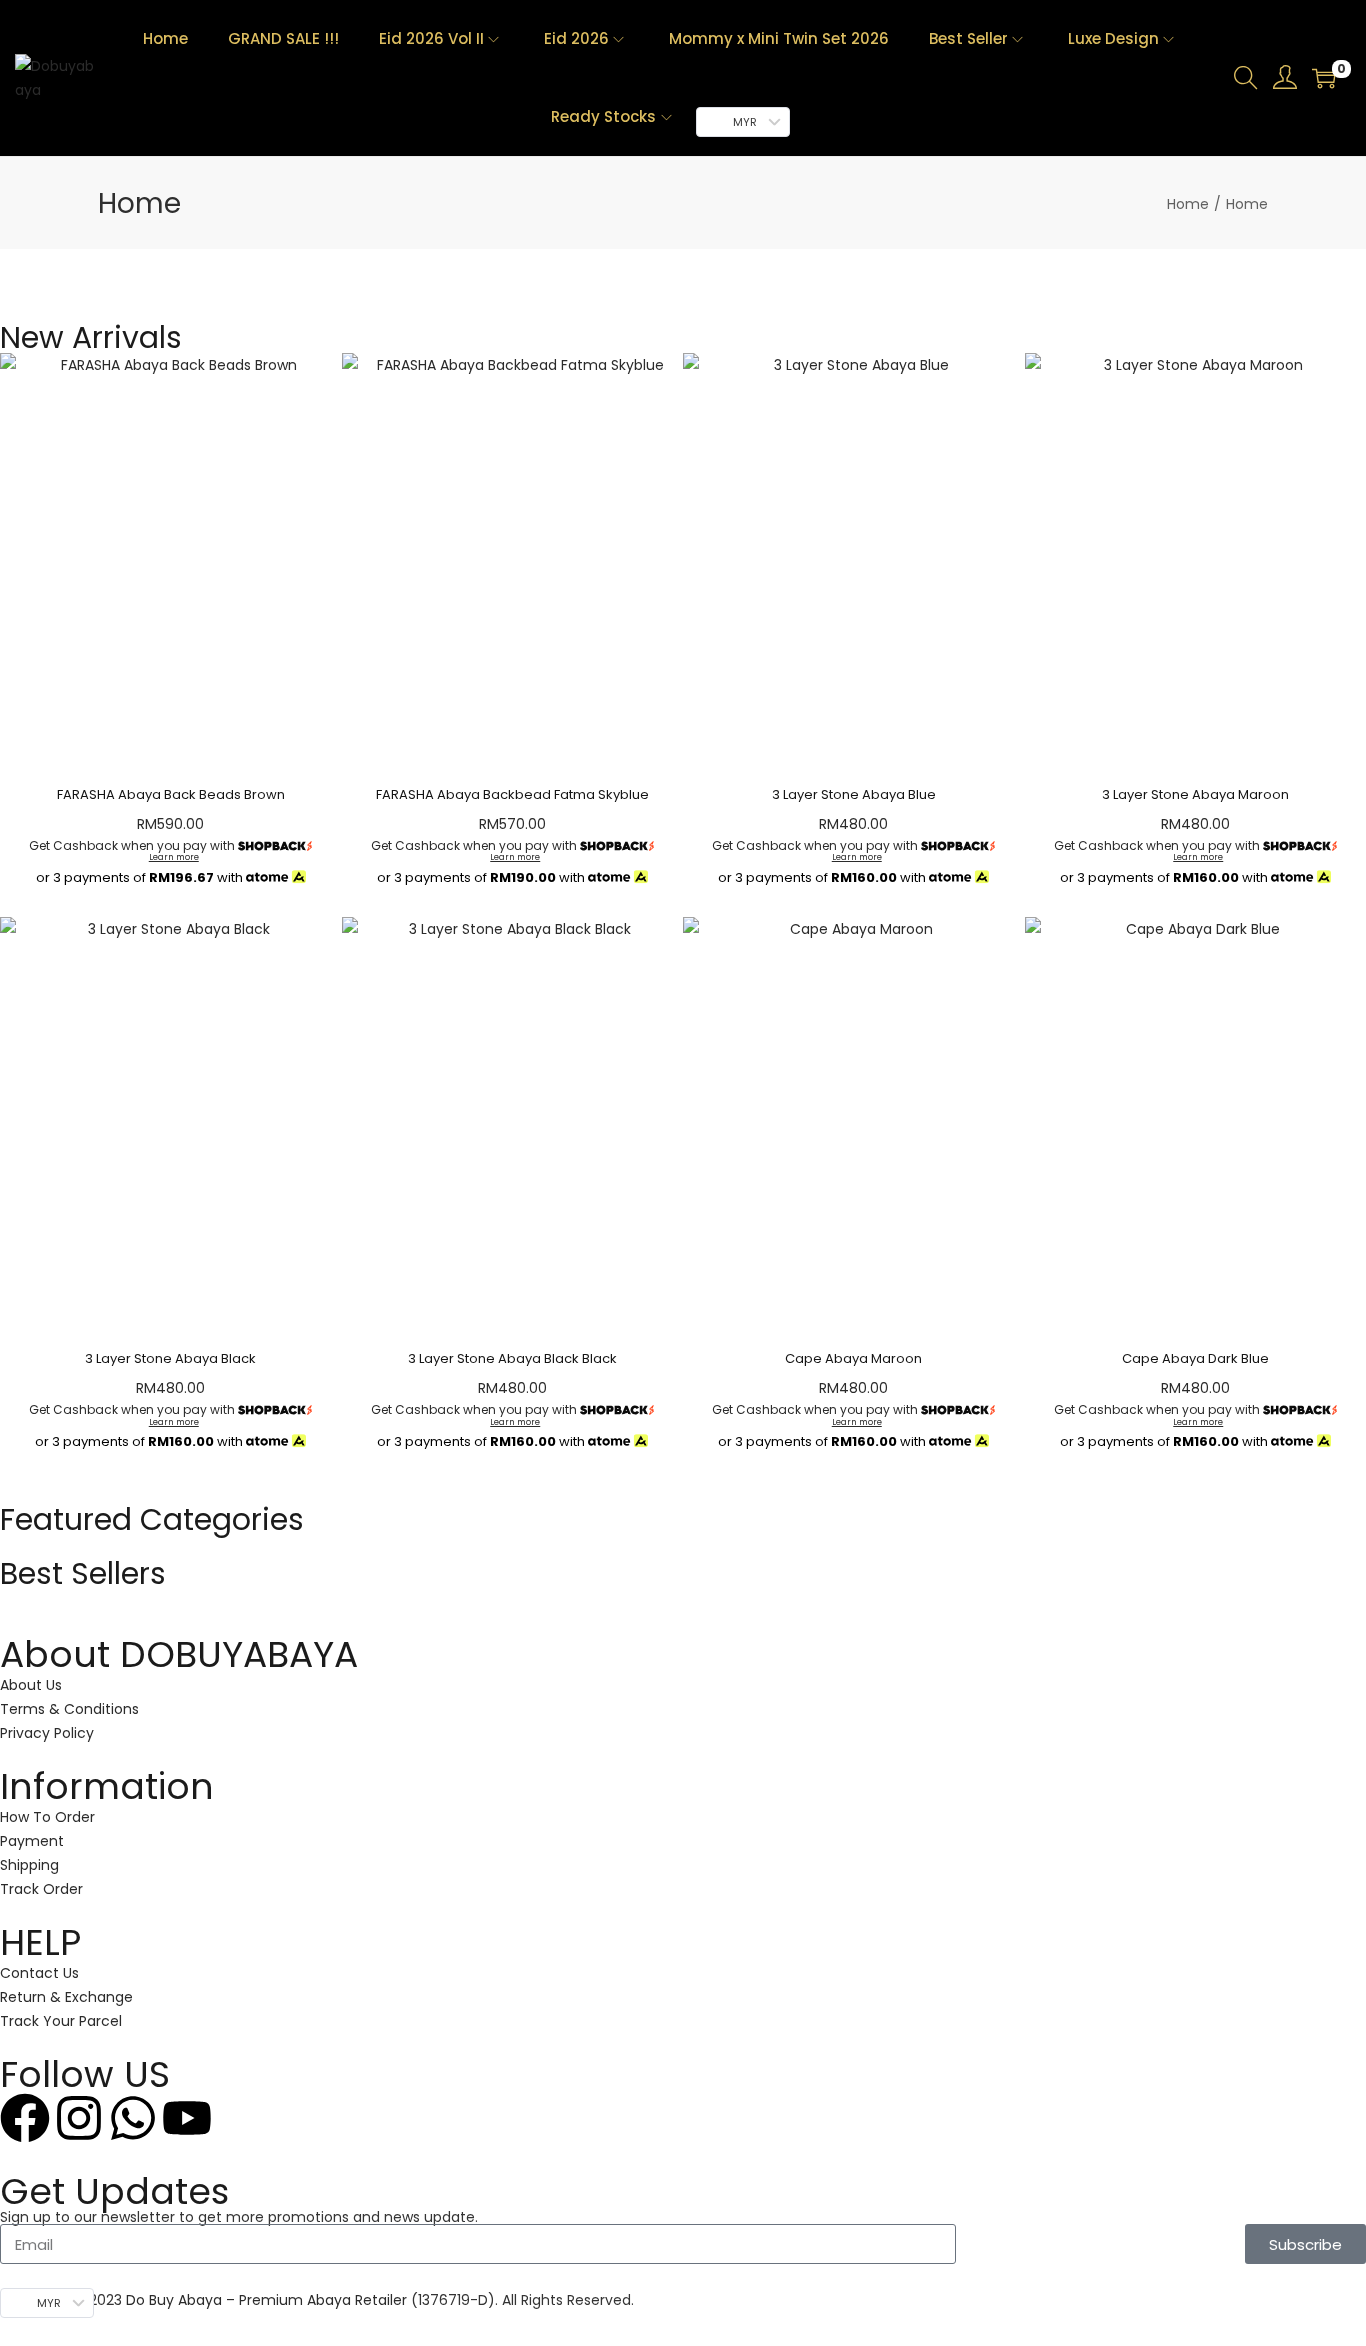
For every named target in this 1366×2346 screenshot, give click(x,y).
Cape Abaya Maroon (853, 1358)
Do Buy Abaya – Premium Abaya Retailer (268, 2300)
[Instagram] (79, 2118)
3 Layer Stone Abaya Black (170, 1358)
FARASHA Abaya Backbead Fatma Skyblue (512, 794)
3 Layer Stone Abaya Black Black (512, 1358)
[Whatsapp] (133, 2118)
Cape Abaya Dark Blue (1195, 1358)
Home (1188, 204)
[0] (1324, 78)
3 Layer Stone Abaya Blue (854, 794)
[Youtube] (187, 2118)
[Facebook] (25, 2118)
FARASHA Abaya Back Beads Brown (171, 794)
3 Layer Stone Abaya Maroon (1195, 794)
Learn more (174, 857)
